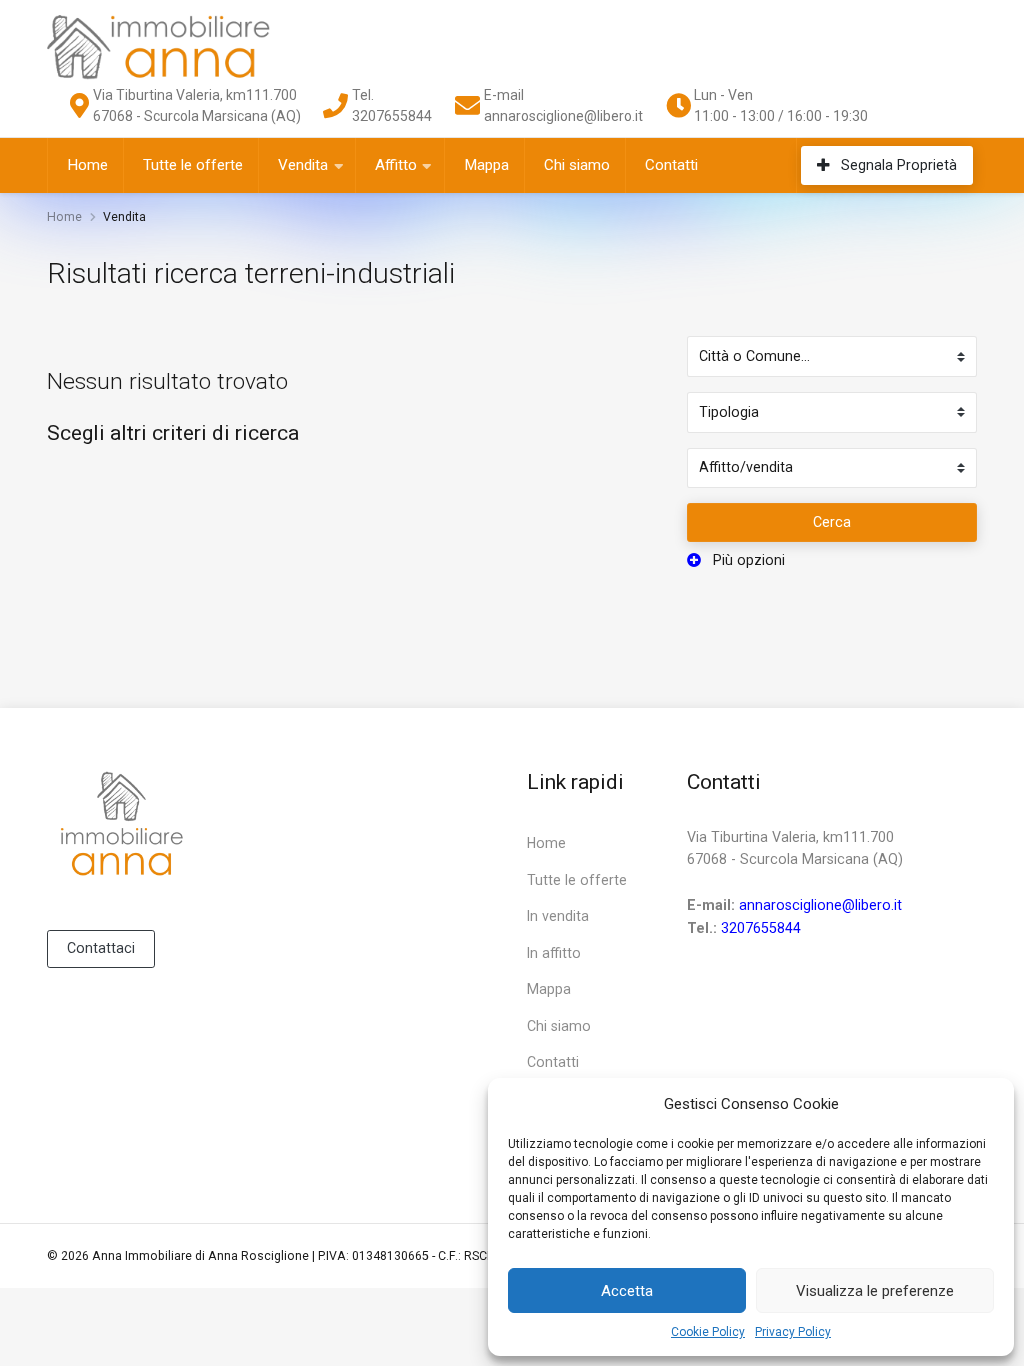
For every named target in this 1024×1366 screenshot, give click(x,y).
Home (87, 165)
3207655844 (761, 928)
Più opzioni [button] (747, 560)
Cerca (832, 522)
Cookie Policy (708, 1332)
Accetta (627, 1291)
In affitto (554, 953)
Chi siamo (577, 165)
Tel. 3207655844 (392, 105)
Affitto (396, 165)
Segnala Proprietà (897, 165)
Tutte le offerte (193, 165)
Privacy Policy (793, 1332)
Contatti (671, 165)
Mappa (486, 165)
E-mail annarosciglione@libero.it (563, 105)
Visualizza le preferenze (875, 1291)
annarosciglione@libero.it (820, 905)
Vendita (303, 165)
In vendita (558, 916)
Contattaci (101, 948)
